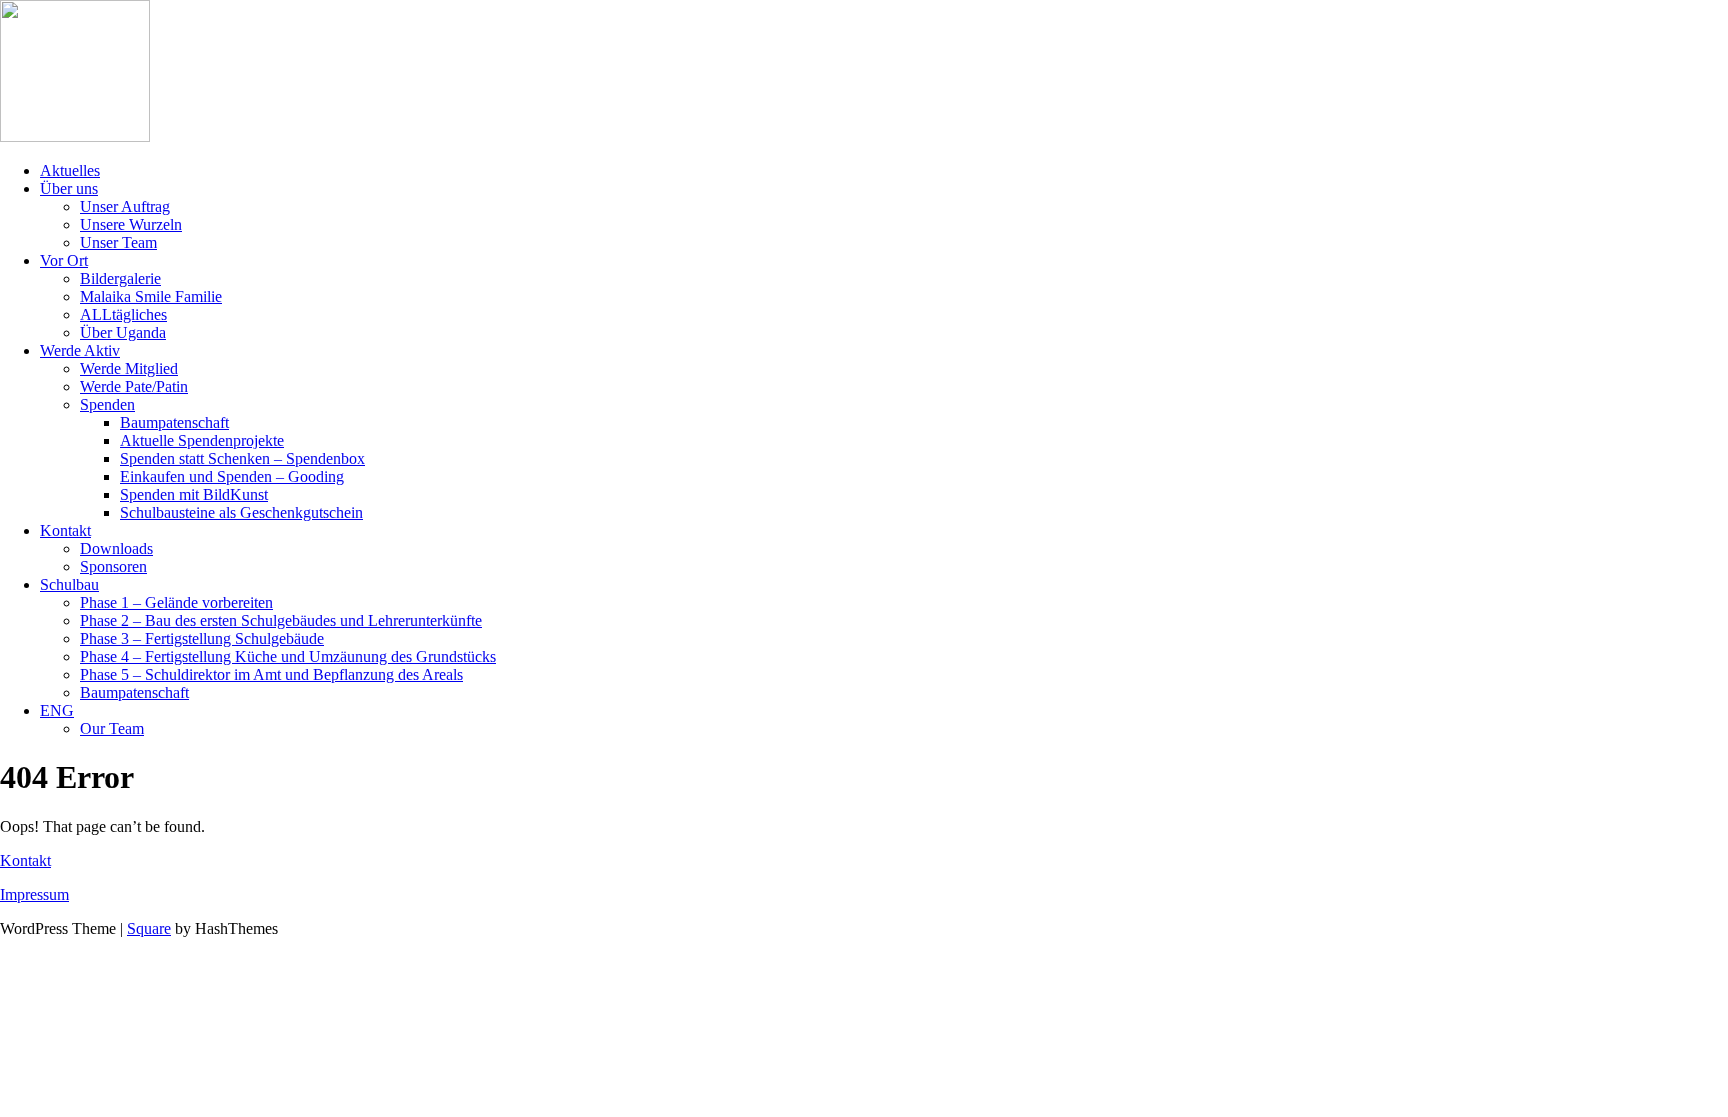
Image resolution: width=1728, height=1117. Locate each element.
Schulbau (69, 584)
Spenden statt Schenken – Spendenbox (242, 458)
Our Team (112, 728)
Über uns (69, 188)
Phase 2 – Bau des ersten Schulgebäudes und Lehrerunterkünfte (281, 620)
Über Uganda (123, 332)
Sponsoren (113, 566)
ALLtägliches (123, 314)
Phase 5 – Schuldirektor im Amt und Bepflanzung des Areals (271, 674)
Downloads (116, 548)
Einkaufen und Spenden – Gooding (232, 476)
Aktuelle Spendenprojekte (202, 440)
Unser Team (118, 242)
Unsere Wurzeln (131, 224)
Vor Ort (64, 260)
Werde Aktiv (80, 350)
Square (149, 928)
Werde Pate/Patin (134, 386)
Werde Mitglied (129, 368)
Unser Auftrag (125, 206)
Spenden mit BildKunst (194, 494)
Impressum (34, 894)
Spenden (107, 404)
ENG (57, 710)
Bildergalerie (120, 278)
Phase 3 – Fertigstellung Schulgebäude (202, 638)
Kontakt (65, 530)
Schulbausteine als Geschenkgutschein (241, 512)
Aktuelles (70, 170)
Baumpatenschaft (174, 422)
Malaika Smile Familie (151, 296)
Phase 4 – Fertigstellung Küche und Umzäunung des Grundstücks (288, 656)
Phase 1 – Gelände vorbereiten (176, 602)
